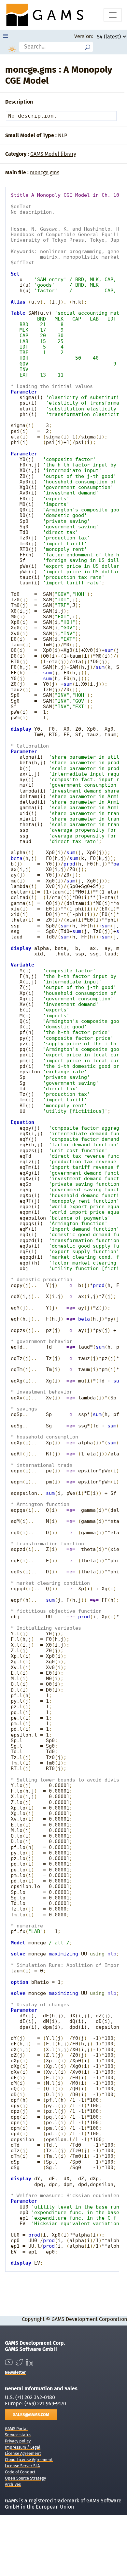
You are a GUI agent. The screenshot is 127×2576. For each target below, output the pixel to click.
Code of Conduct (20, 2472)
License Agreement (23, 2453)
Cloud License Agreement (29, 2460)
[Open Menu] (6, 36)
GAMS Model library (53, 154)
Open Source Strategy (25, 2478)
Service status (18, 2435)
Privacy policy (18, 2441)
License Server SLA (22, 2466)
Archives (13, 2484)
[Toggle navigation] (113, 15)
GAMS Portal (16, 2429)
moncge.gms (45, 172)
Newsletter (15, 2372)
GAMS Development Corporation (89, 2319)
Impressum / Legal (23, 2447)
